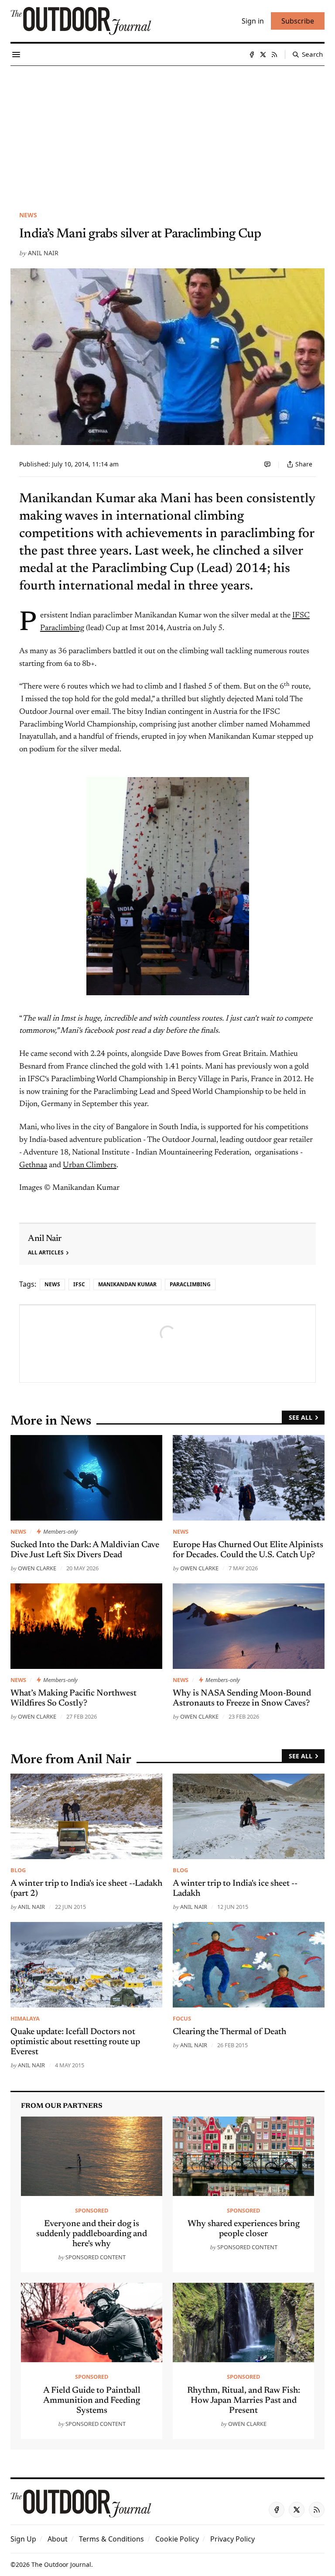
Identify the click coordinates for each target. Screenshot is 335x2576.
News (28, 215)
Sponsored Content (96, 2257)
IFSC (79, 1284)
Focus (182, 2018)
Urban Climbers (90, 1165)
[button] (23, 2539)
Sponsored (92, 2210)
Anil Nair (43, 253)
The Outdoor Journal (61, 2564)
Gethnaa (33, 1165)
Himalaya (25, 2018)
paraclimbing (190, 1284)
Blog (18, 1870)
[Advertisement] (167, 131)
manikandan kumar (127, 1284)
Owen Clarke (37, 1568)
